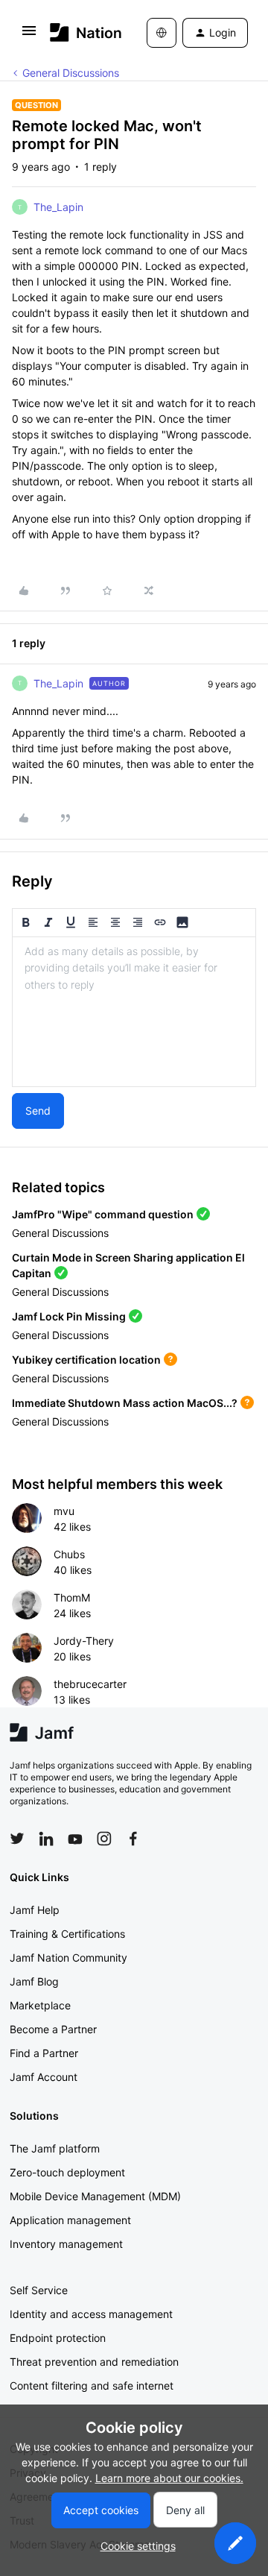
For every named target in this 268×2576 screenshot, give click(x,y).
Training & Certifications (67, 1934)
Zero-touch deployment (67, 2172)
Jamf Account (44, 2077)
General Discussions (71, 73)
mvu (64, 1511)
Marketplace (40, 2005)
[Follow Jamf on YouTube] (75, 1839)
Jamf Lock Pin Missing (69, 1316)
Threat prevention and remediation (94, 2362)
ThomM (72, 1597)
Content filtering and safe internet (92, 2386)
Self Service (39, 2290)
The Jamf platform (55, 2148)
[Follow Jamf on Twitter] (17, 1839)
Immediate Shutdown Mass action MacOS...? (125, 1403)
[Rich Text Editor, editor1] (134, 1012)
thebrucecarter (90, 1684)
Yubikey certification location (86, 1360)
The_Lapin (58, 207)
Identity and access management (91, 2314)
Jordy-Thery (84, 1641)
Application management (70, 2220)
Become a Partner (53, 2029)
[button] (29, 35)
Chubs (69, 1554)
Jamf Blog (34, 1981)
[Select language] (162, 33)
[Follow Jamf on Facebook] (133, 1839)
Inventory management (66, 2244)
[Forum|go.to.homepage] (76, 32)
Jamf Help (35, 1910)
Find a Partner (44, 2053)
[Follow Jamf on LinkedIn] (46, 1839)
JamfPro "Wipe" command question (103, 1214)
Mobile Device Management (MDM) (95, 2196)
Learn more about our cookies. (169, 2478)
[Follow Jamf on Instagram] (104, 1839)
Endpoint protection (58, 2338)
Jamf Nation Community (68, 1958)
